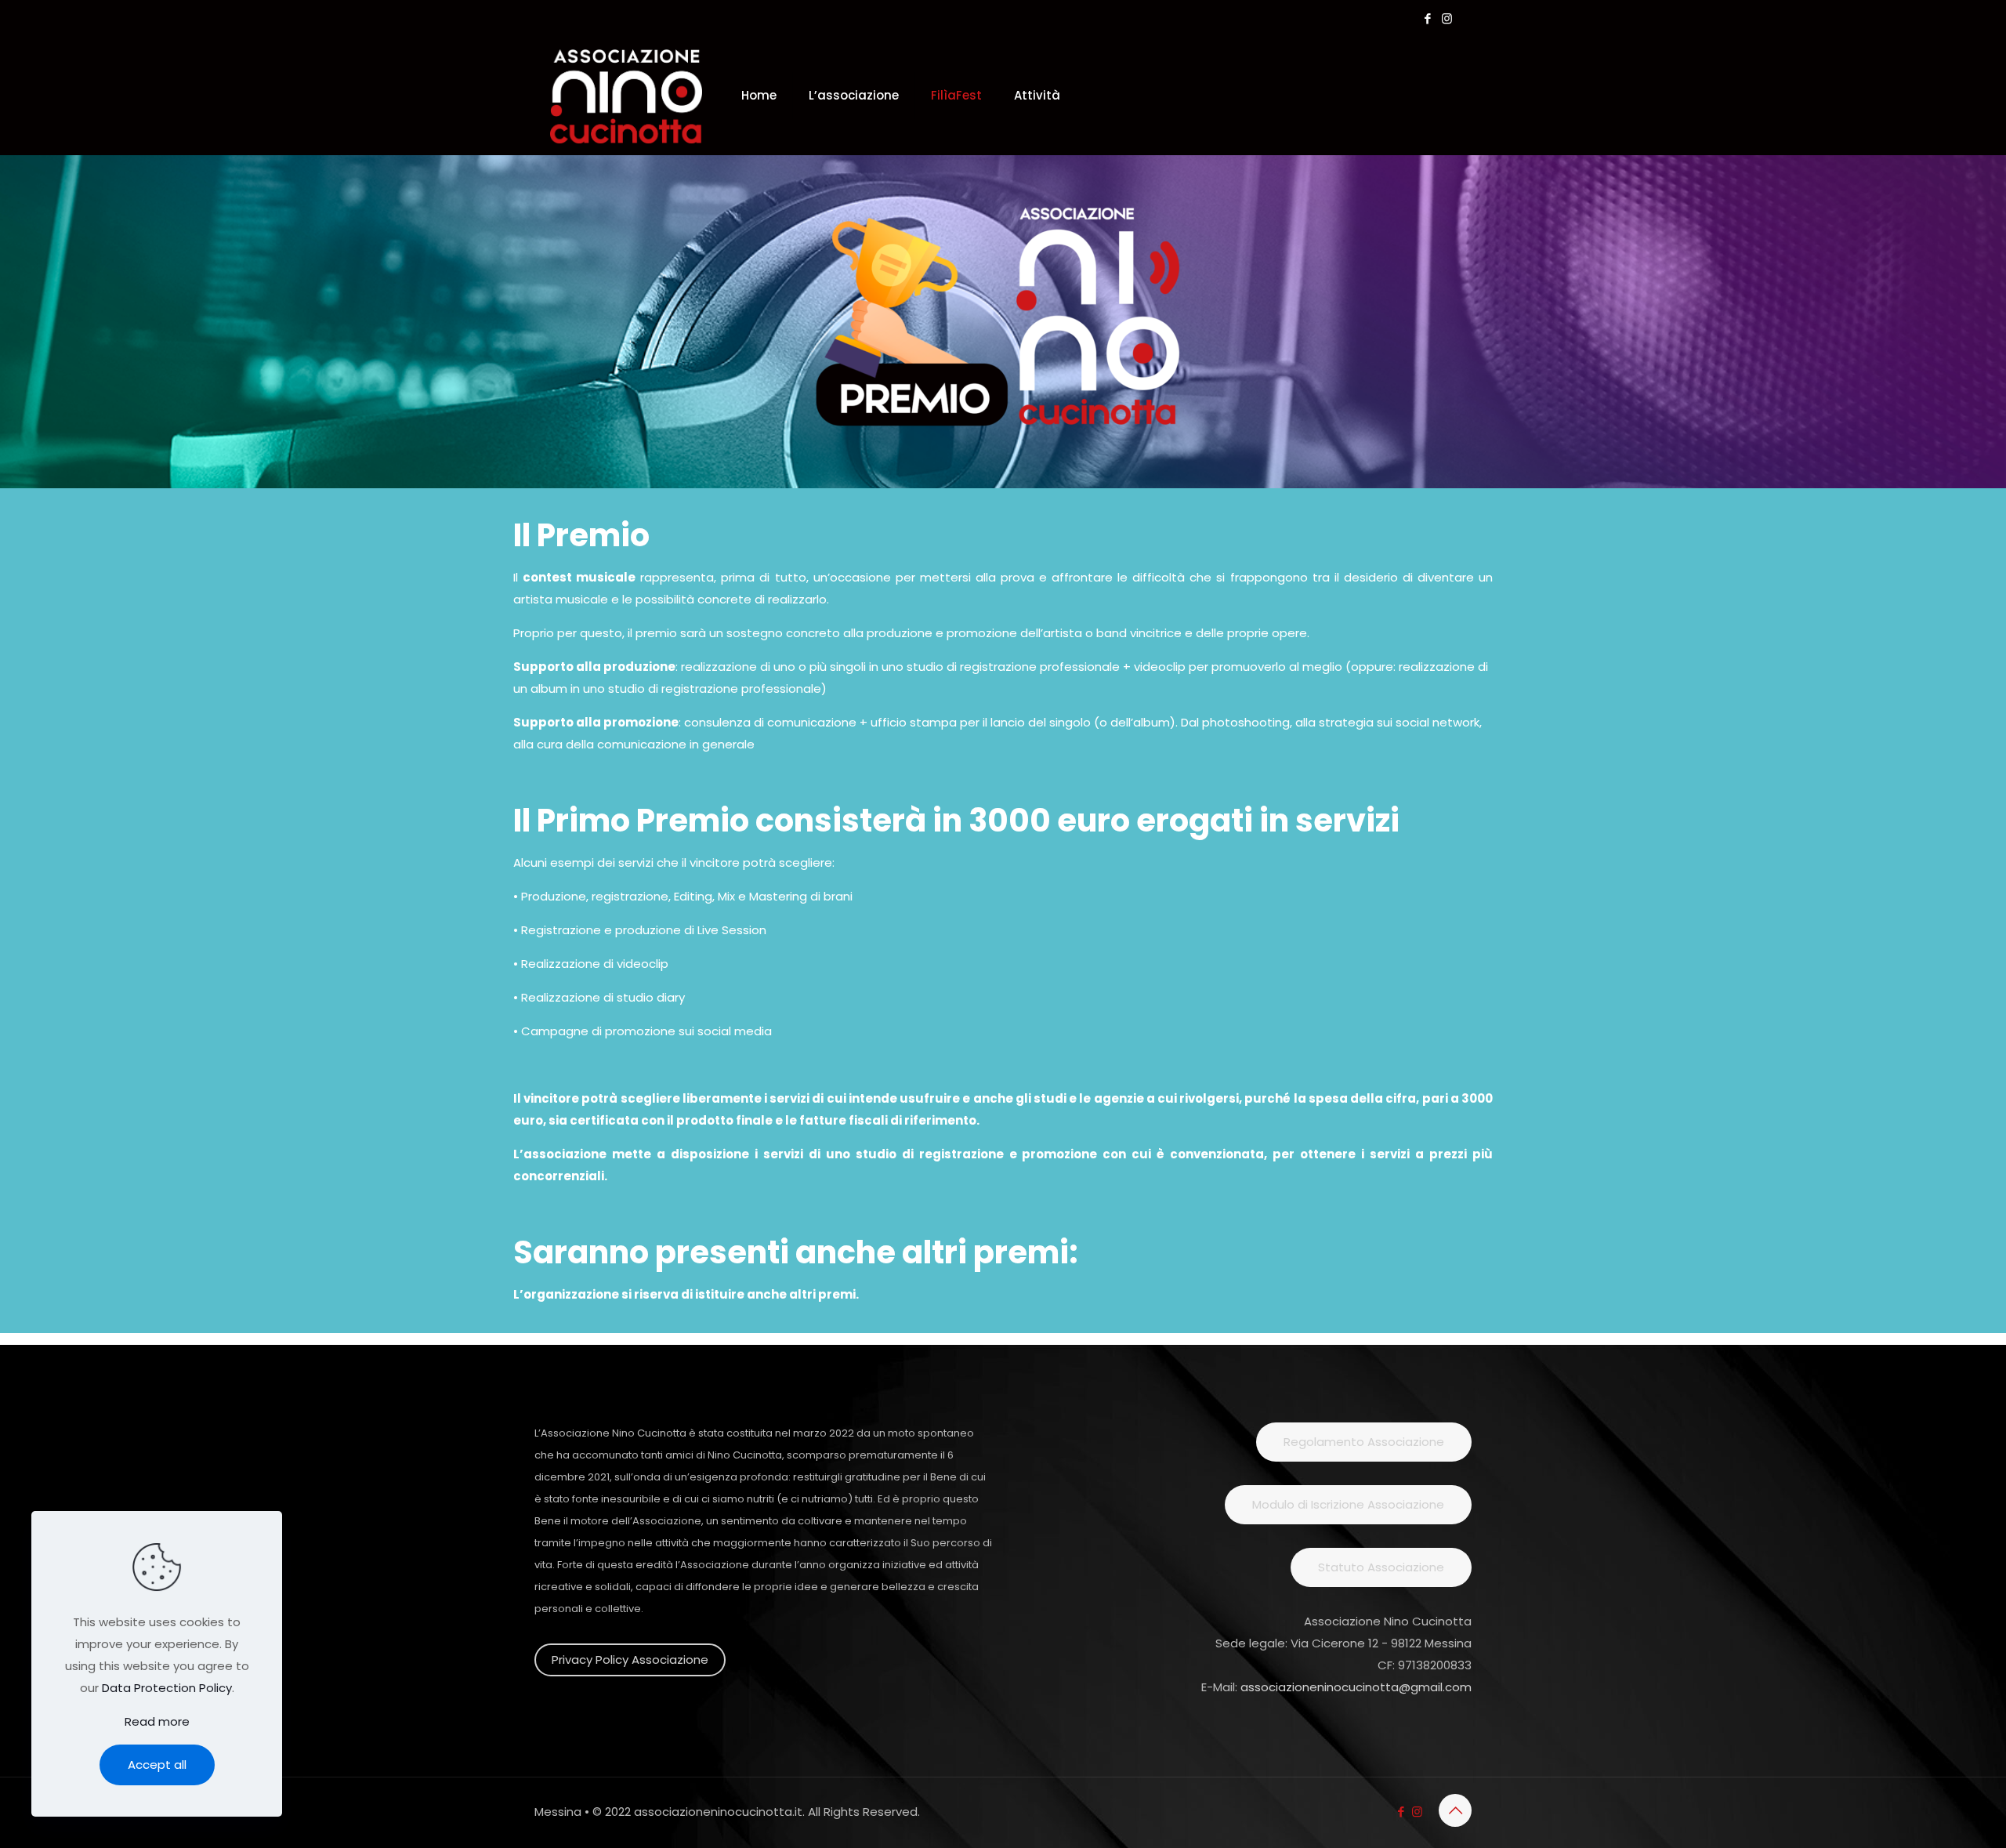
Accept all (157, 1765)
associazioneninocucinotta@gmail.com (1356, 1687)
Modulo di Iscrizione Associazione (1348, 1504)
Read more (157, 1721)
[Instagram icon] (1447, 18)
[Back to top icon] (1455, 1810)
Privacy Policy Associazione (630, 1660)
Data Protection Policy (167, 1688)
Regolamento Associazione (1364, 1442)
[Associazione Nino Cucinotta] (626, 96)
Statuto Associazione (1381, 1567)
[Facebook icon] (1427, 18)
